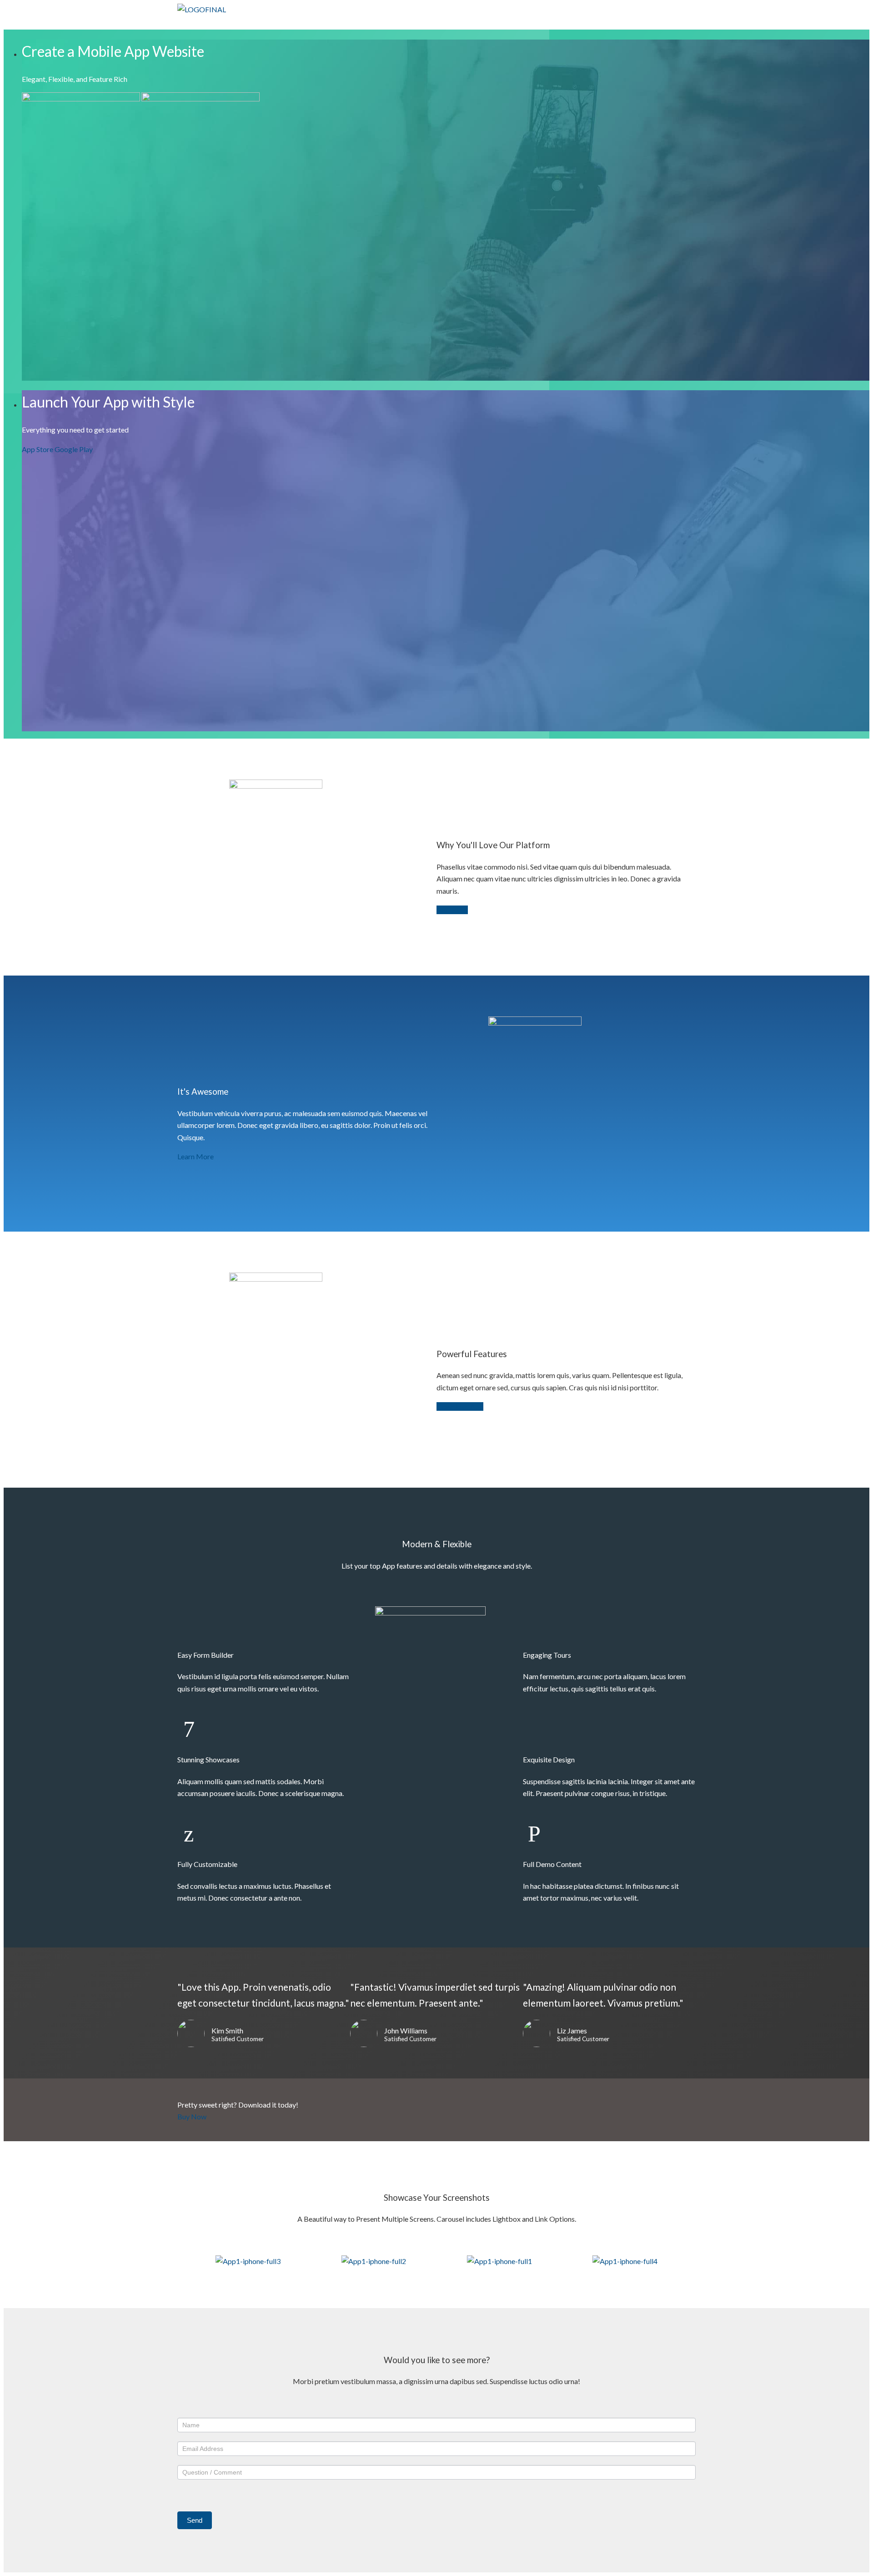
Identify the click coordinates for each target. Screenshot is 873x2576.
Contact (627, 18)
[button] (188, 2261)
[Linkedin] (671, 23)
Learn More (196, 1156)
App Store (38, 449)
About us (579, 18)
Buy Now (192, 2116)
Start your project (510, 18)
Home (448, 18)
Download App (460, 1406)
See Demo (452, 910)
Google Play (74, 449)
